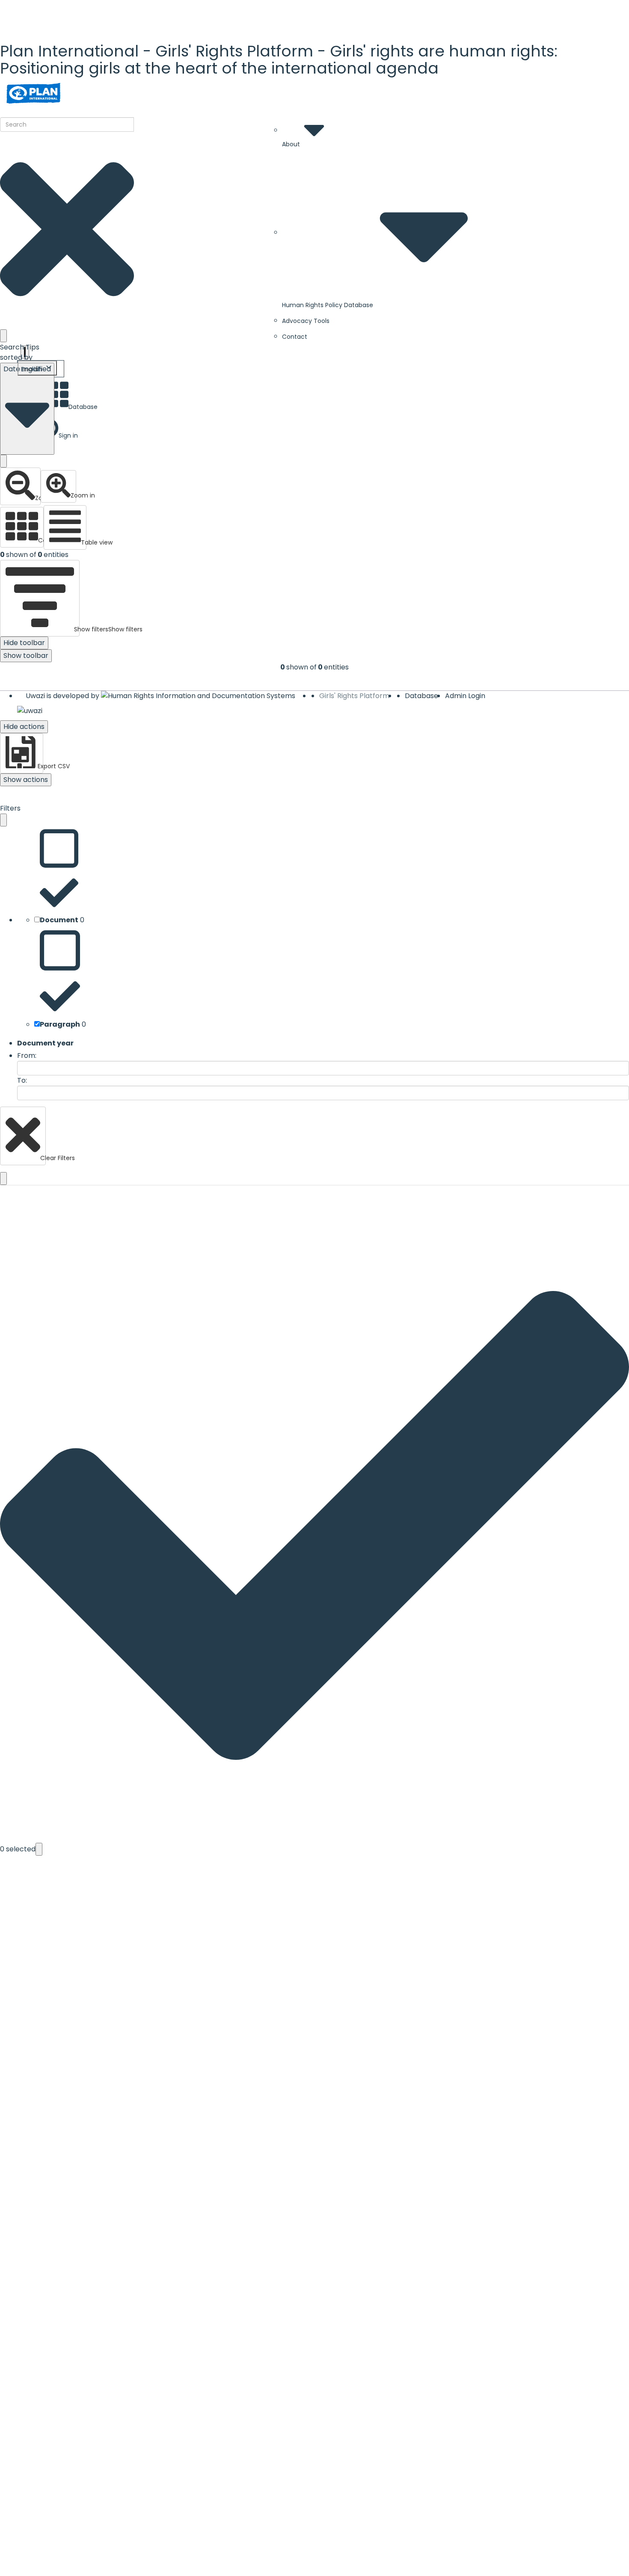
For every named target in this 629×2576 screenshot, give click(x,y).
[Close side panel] (3, 820)
